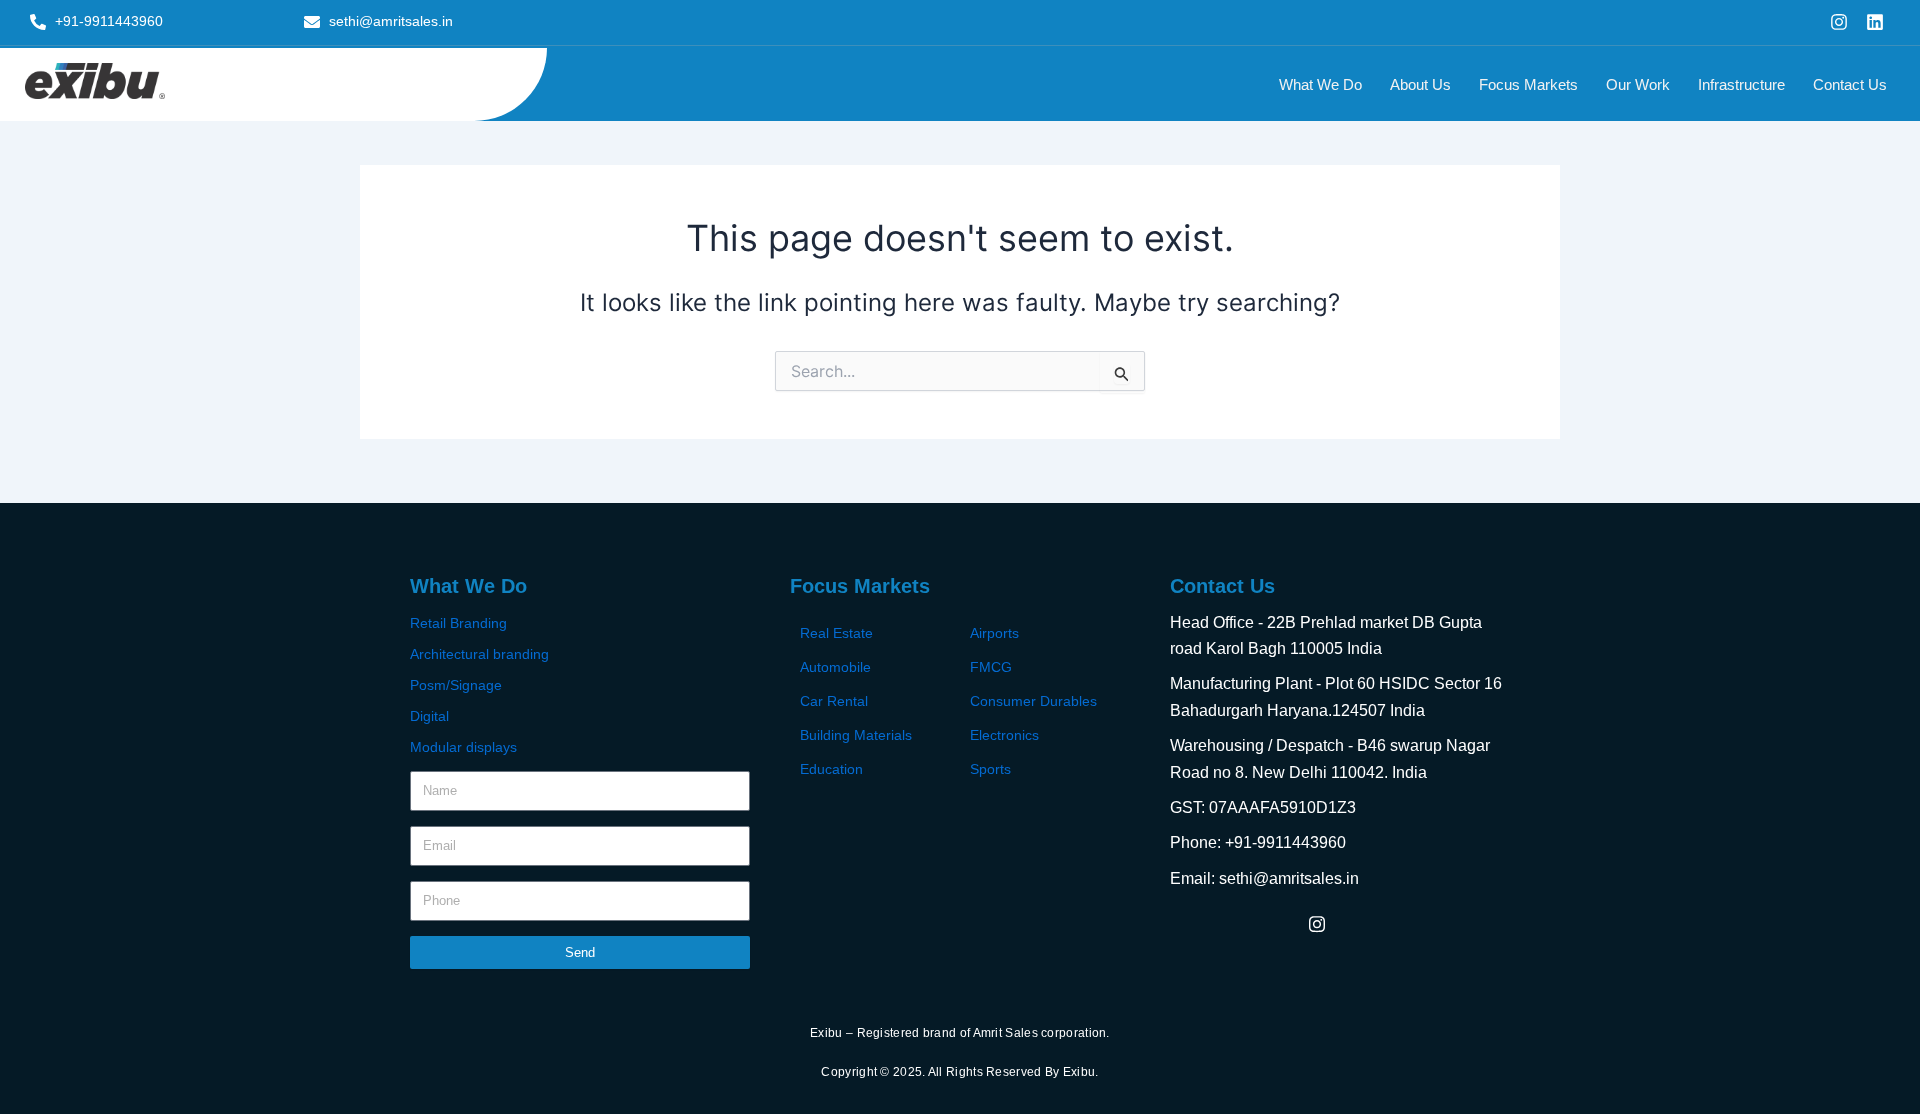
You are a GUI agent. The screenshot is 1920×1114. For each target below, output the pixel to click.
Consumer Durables (1033, 701)
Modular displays (463, 747)
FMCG (991, 667)
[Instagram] (1317, 923)
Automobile (835, 667)
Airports (994, 633)
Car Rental (834, 701)
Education (831, 769)
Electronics (1004, 735)
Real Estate (836, 633)
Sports (990, 769)
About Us (1420, 84)
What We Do (1320, 84)
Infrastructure (1741, 84)
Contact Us (1850, 84)
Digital (429, 716)
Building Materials (856, 735)
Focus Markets (1528, 84)
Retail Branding (458, 623)
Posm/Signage (456, 685)
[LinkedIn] (1362, 923)
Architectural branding (479, 654)
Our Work (1638, 84)
